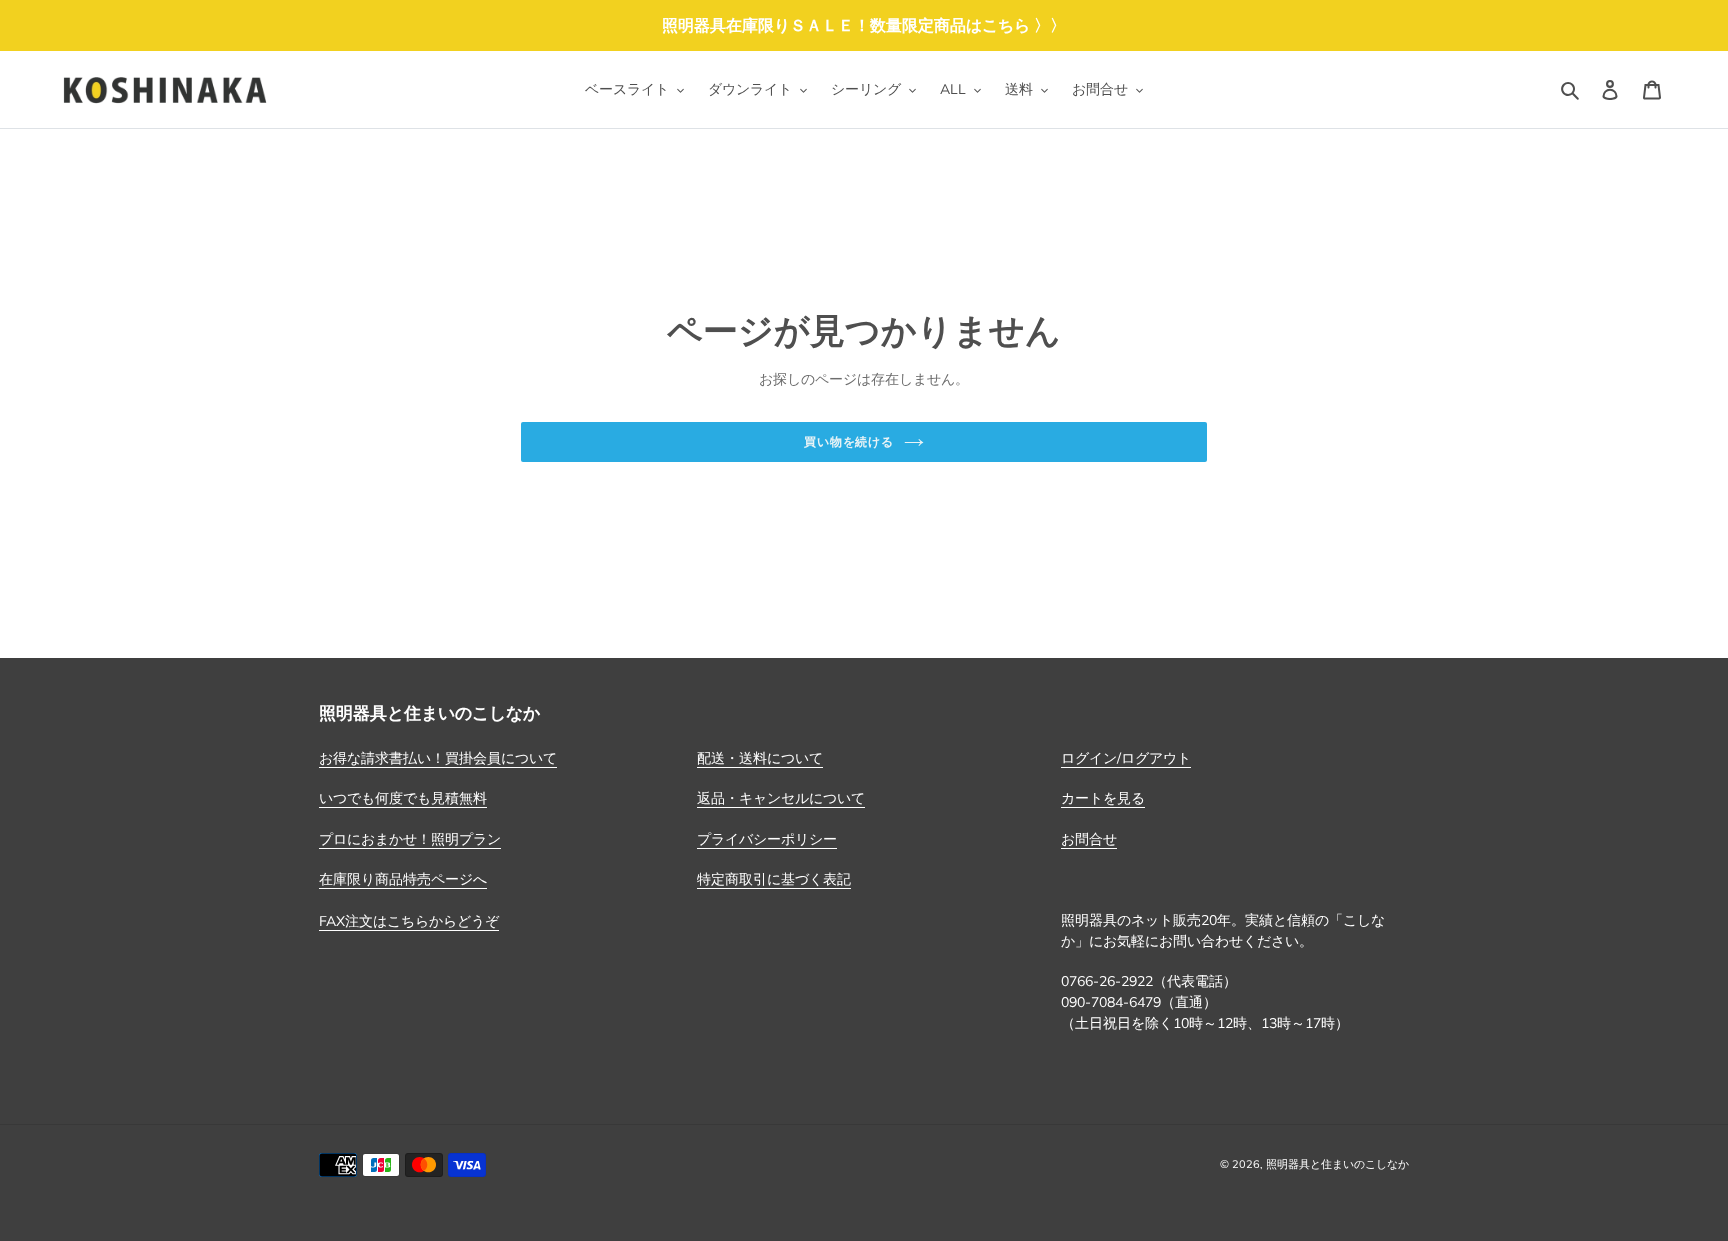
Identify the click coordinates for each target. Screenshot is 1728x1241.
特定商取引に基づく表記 (774, 879)
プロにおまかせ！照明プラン (410, 839)
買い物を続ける (849, 441)
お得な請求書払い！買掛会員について (438, 758)
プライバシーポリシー (767, 839)
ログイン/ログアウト (1126, 758)
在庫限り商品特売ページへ (403, 879)
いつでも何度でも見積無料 (403, 798)
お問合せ (1089, 839)
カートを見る (1103, 798)
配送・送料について (760, 758)
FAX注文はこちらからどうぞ (409, 921)
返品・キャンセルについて (781, 798)
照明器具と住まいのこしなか (1337, 1164)
